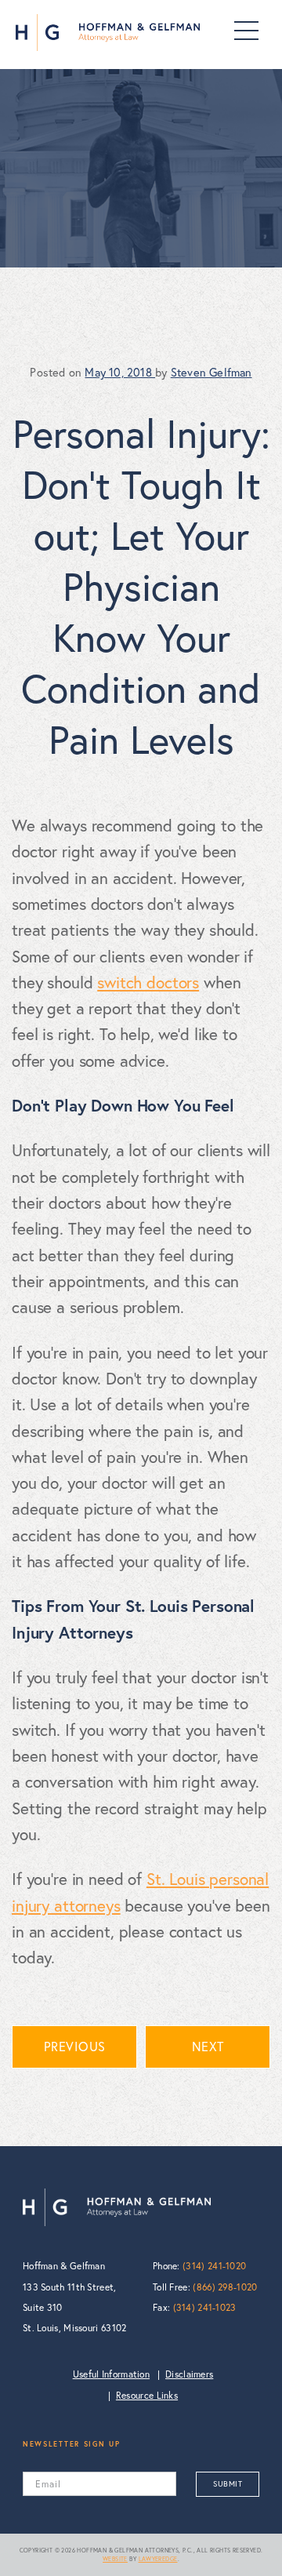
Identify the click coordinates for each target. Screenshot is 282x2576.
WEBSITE (115, 2559)
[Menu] (246, 31)
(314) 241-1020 (214, 2266)
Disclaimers (189, 2374)
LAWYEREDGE (158, 2559)
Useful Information (111, 2374)
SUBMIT (228, 2484)
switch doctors (148, 982)
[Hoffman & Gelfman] (108, 33)
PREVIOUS (75, 2047)
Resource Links (147, 2395)
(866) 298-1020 (225, 2287)
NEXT (208, 2047)
